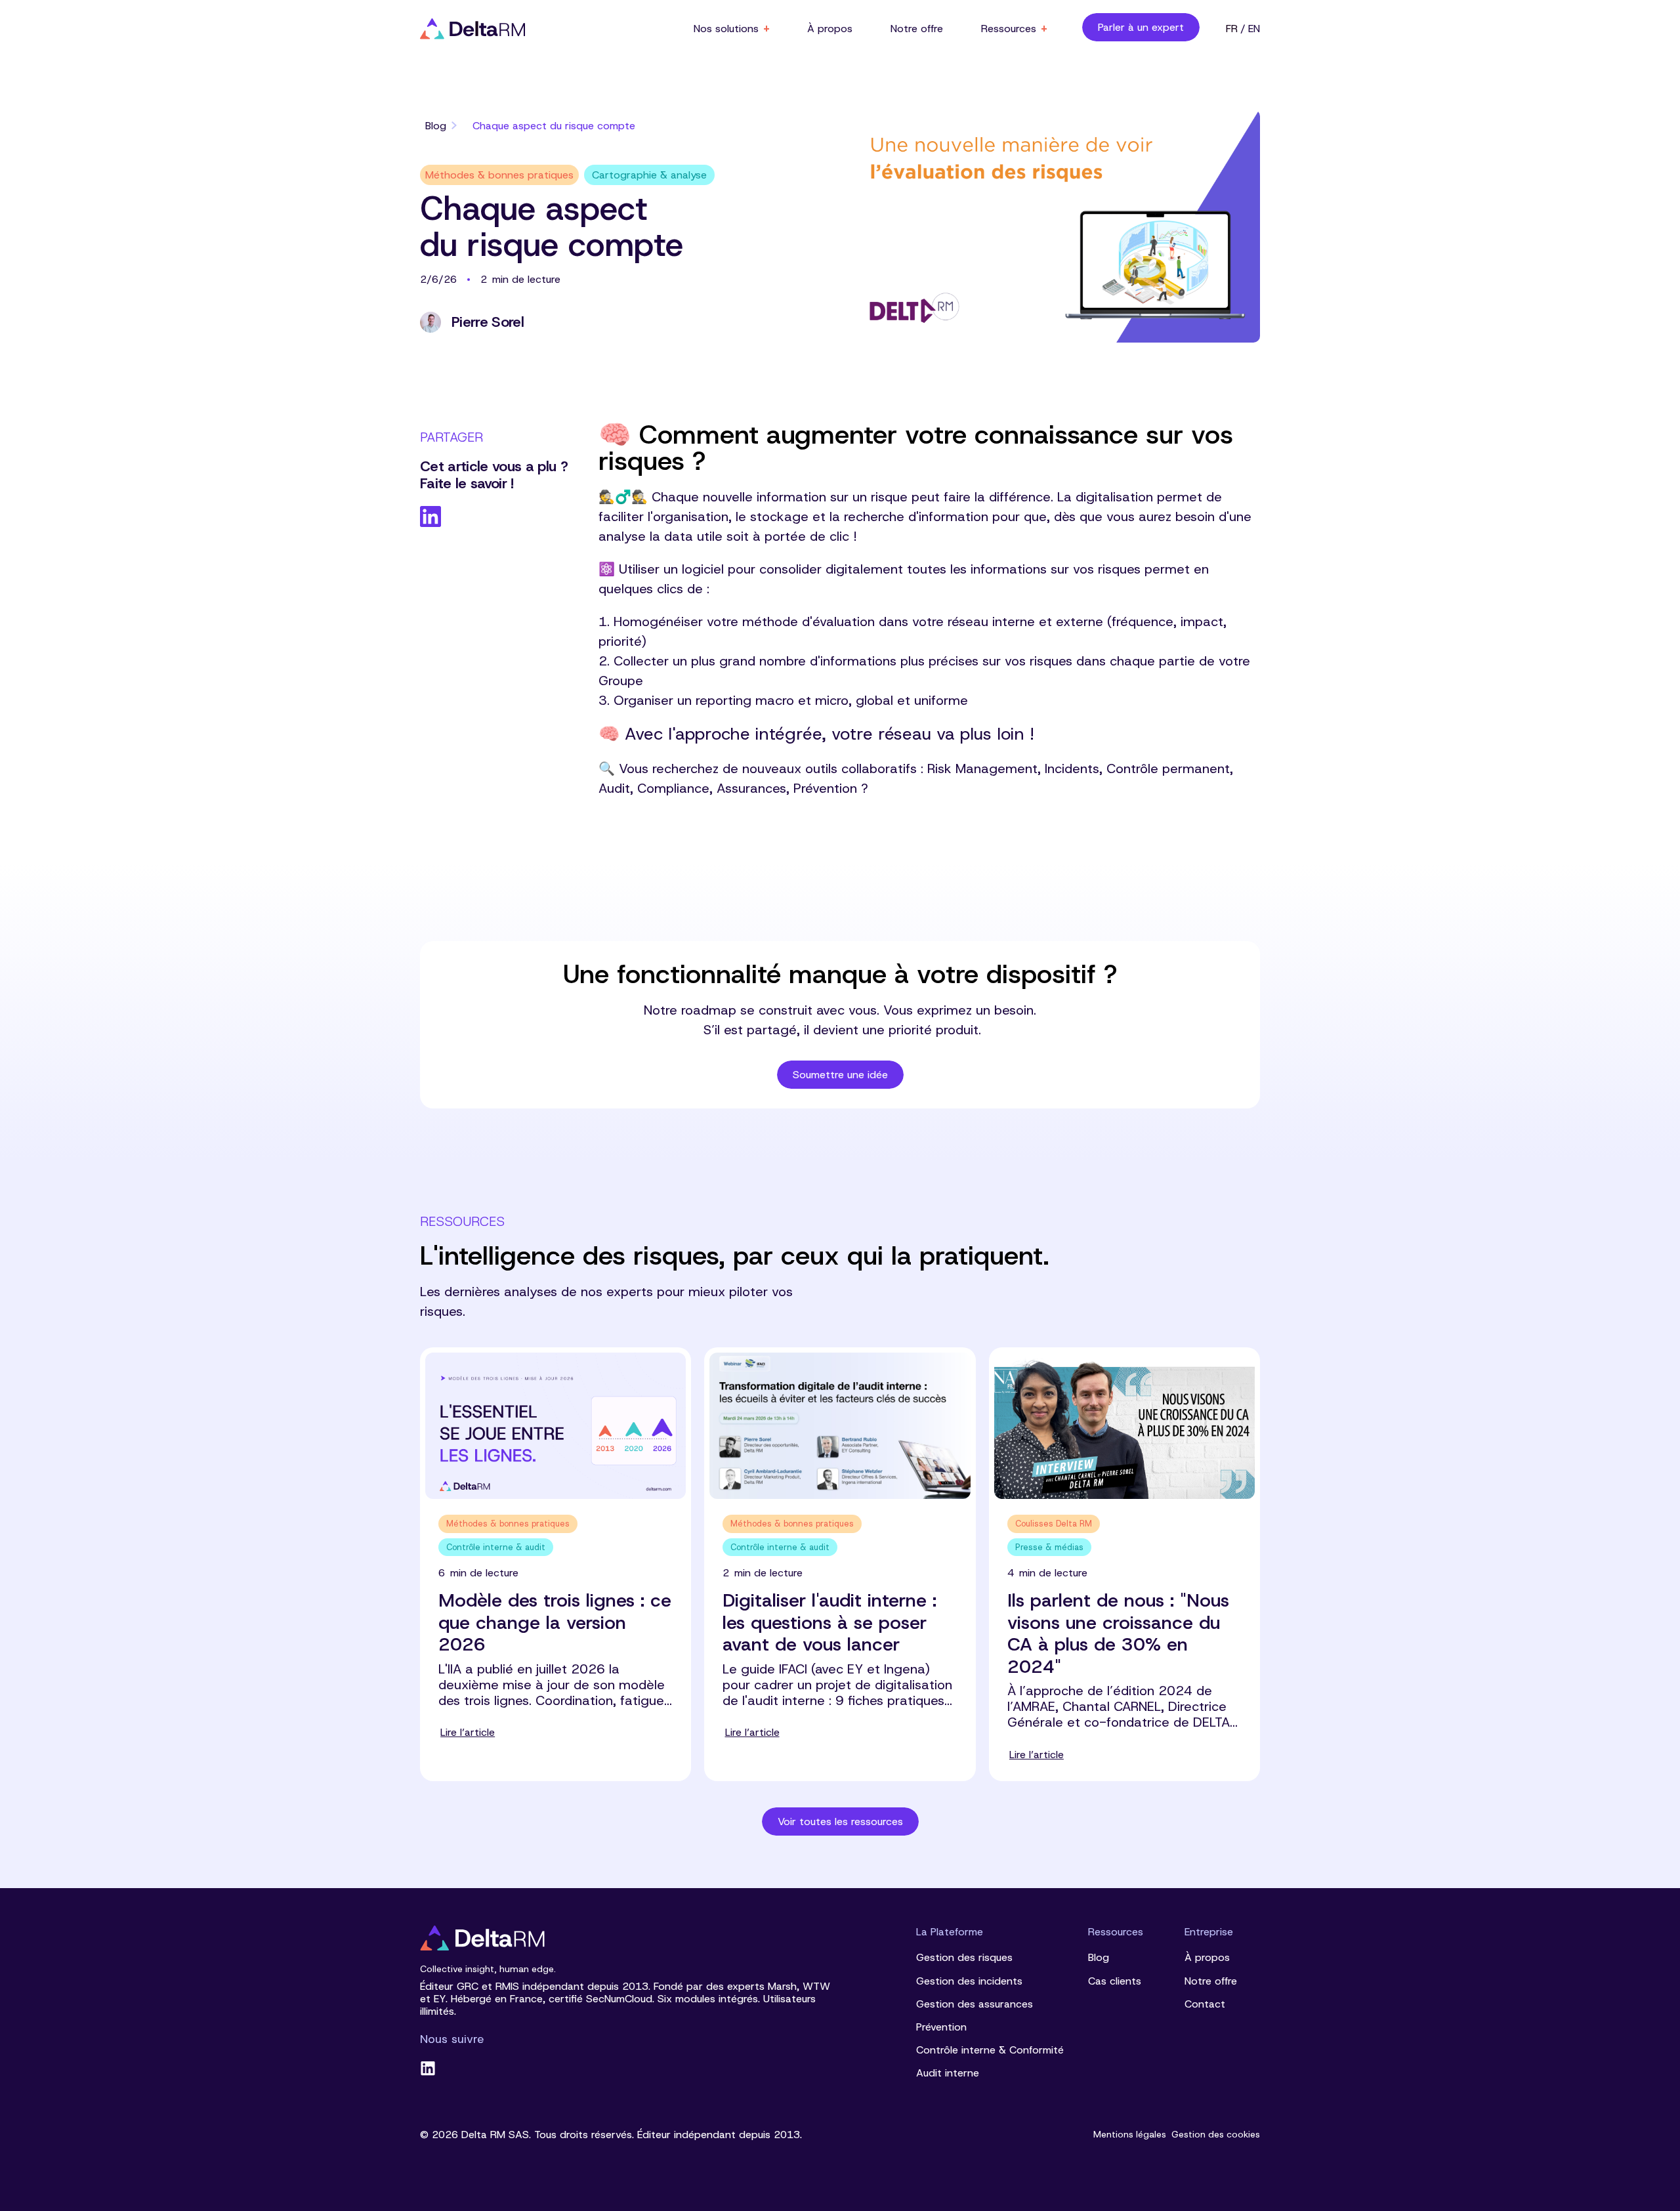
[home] (472, 29)
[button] (731, 29)
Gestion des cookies (1216, 2135)
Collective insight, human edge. (488, 1969)
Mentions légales (1130, 2135)
